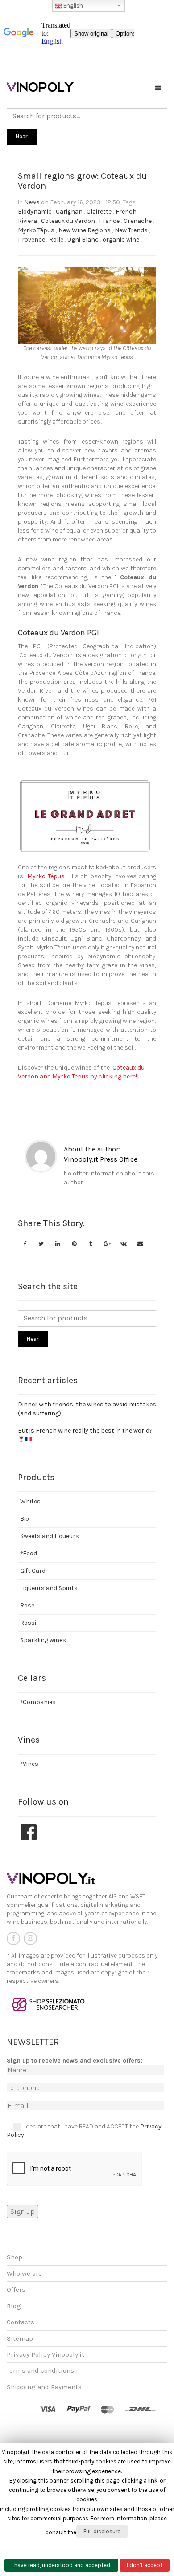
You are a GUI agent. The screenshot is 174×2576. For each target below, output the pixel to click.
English (72, 6)
